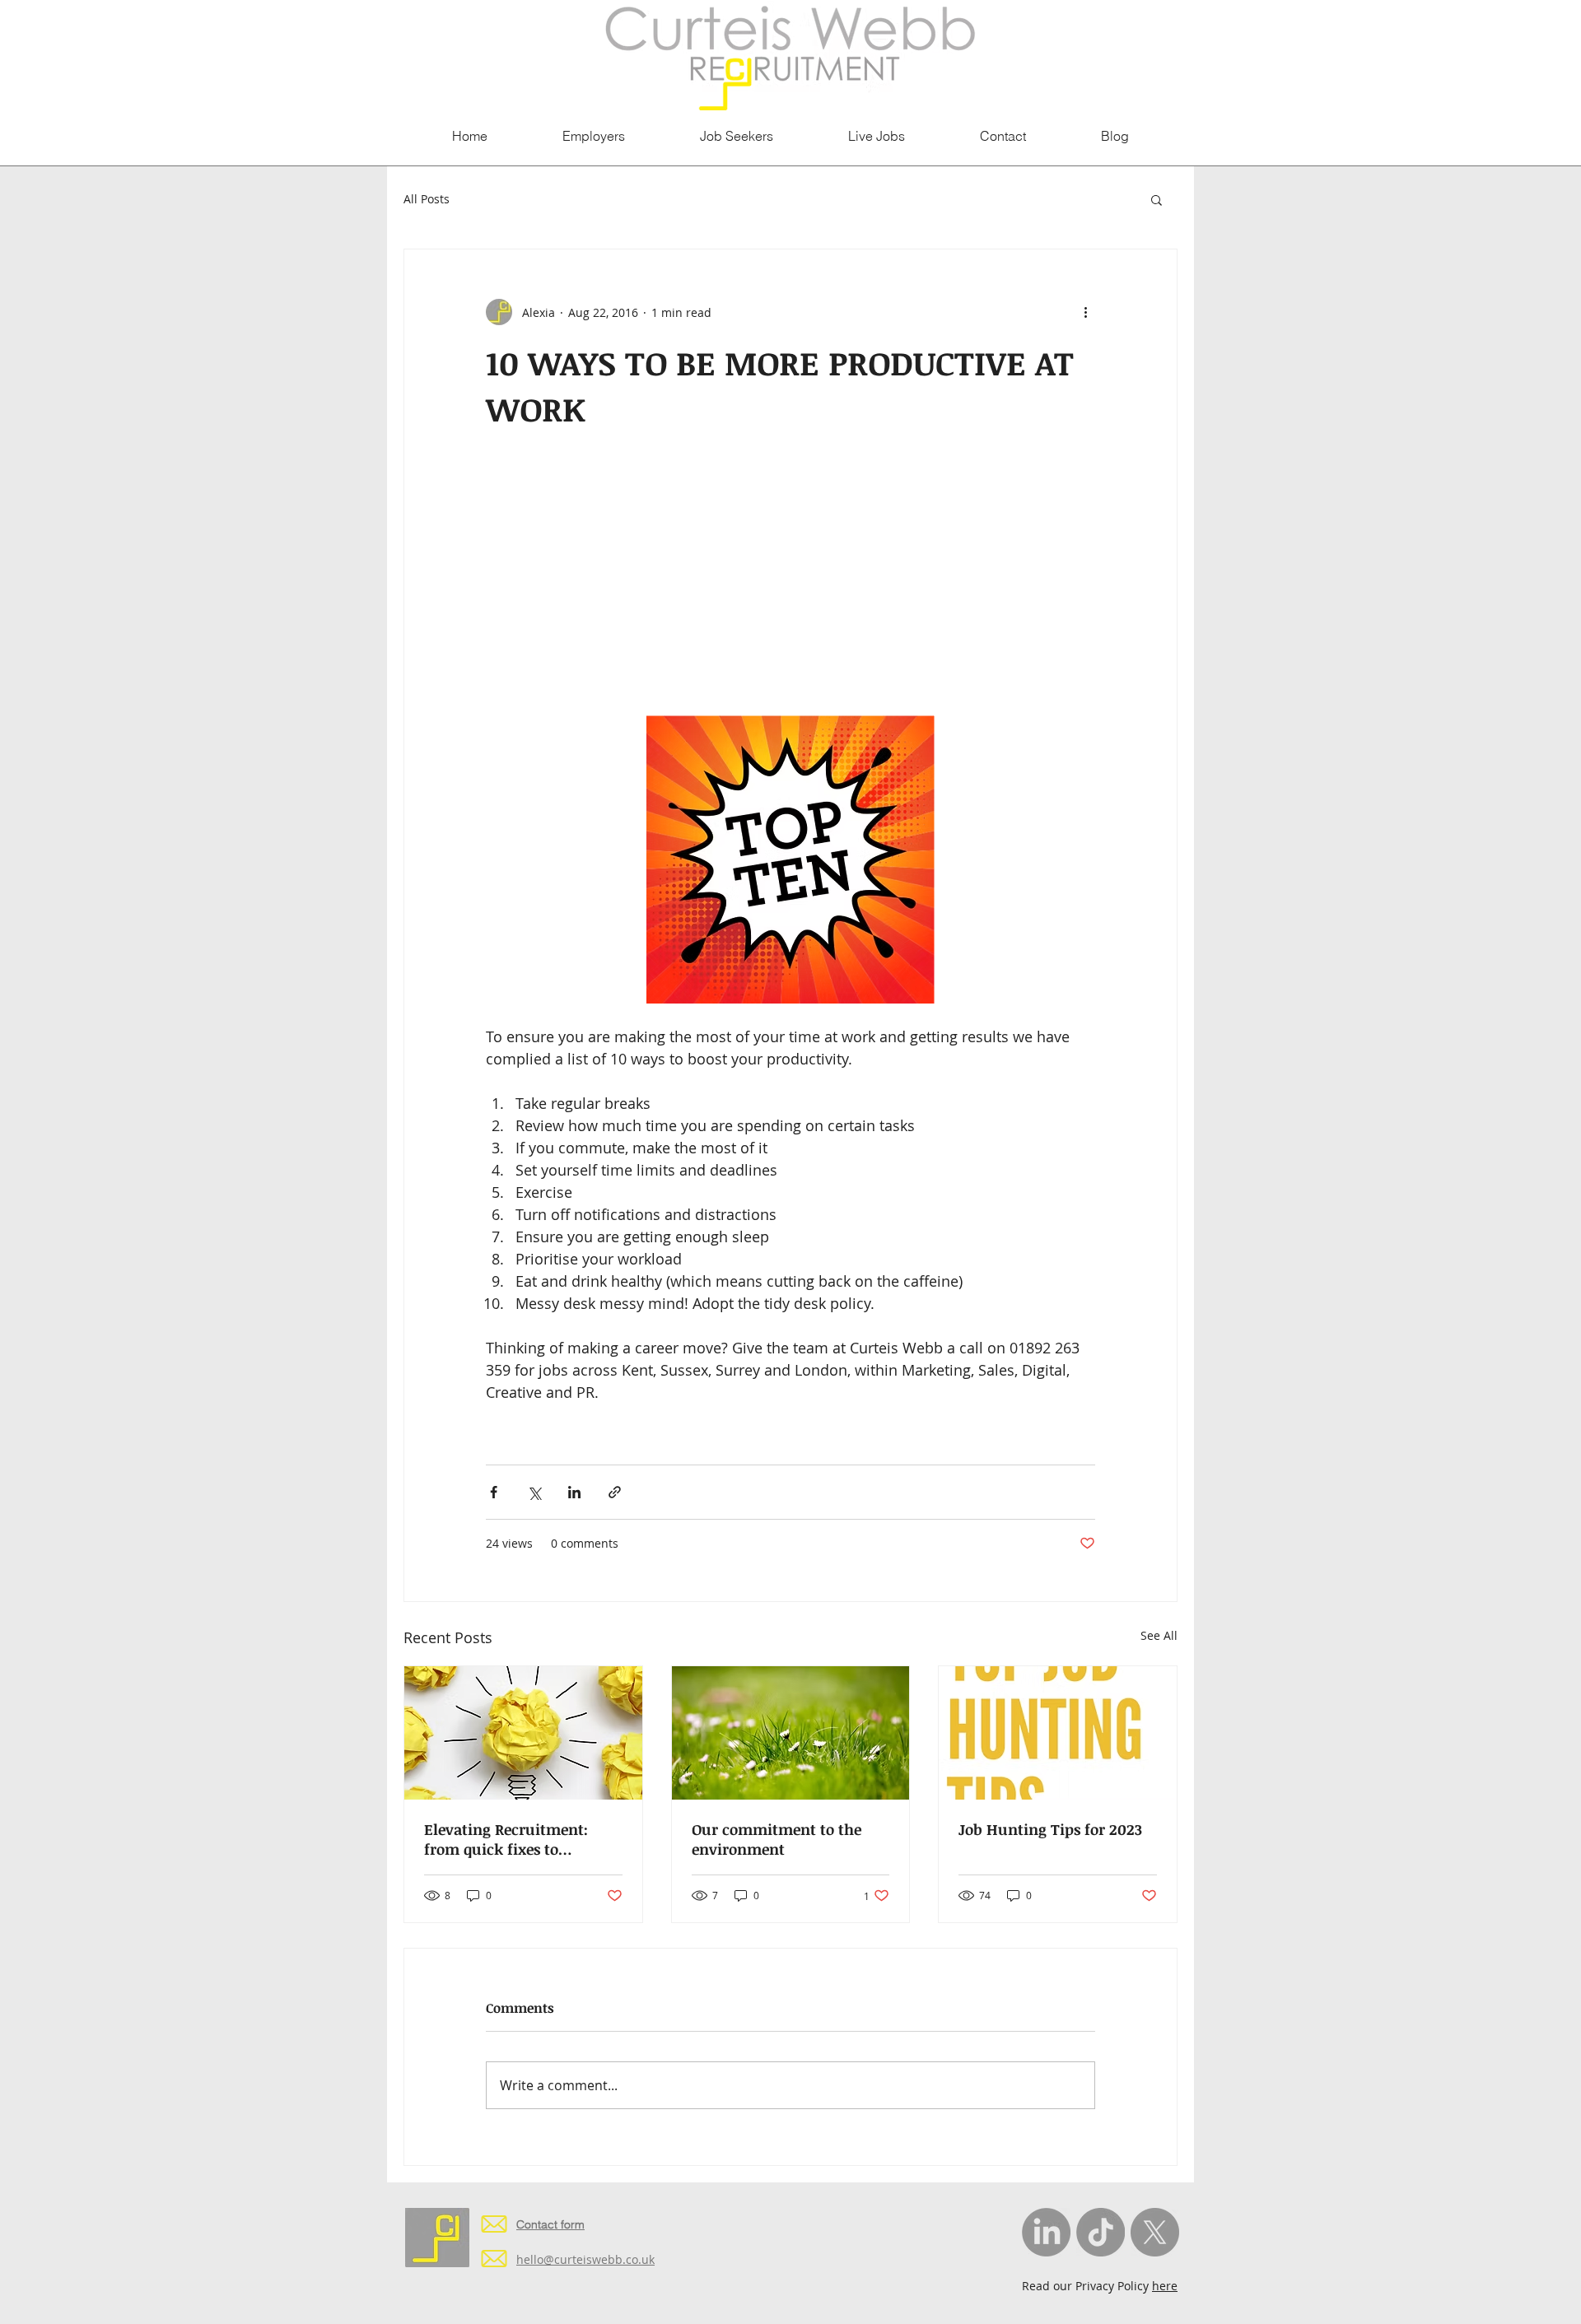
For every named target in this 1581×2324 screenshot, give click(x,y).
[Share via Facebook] (494, 1492)
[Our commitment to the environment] (791, 1733)
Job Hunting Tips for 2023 (1050, 1829)
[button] (1157, 199)
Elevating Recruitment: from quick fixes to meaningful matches (506, 1839)
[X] (1155, 2232)
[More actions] (1085, 312)
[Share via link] (615, 1492)
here (1165, 2286)
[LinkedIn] (1046, 2232)
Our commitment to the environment (777, 1839)
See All (1159, 1635)
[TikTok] (1101, 2232)
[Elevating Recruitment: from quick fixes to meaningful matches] (523, 1733)
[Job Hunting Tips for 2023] (1058, 1733)
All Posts (427, 199)
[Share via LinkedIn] (574, 1492)
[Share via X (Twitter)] (534, 1492)
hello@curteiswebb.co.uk (585, 2259)
